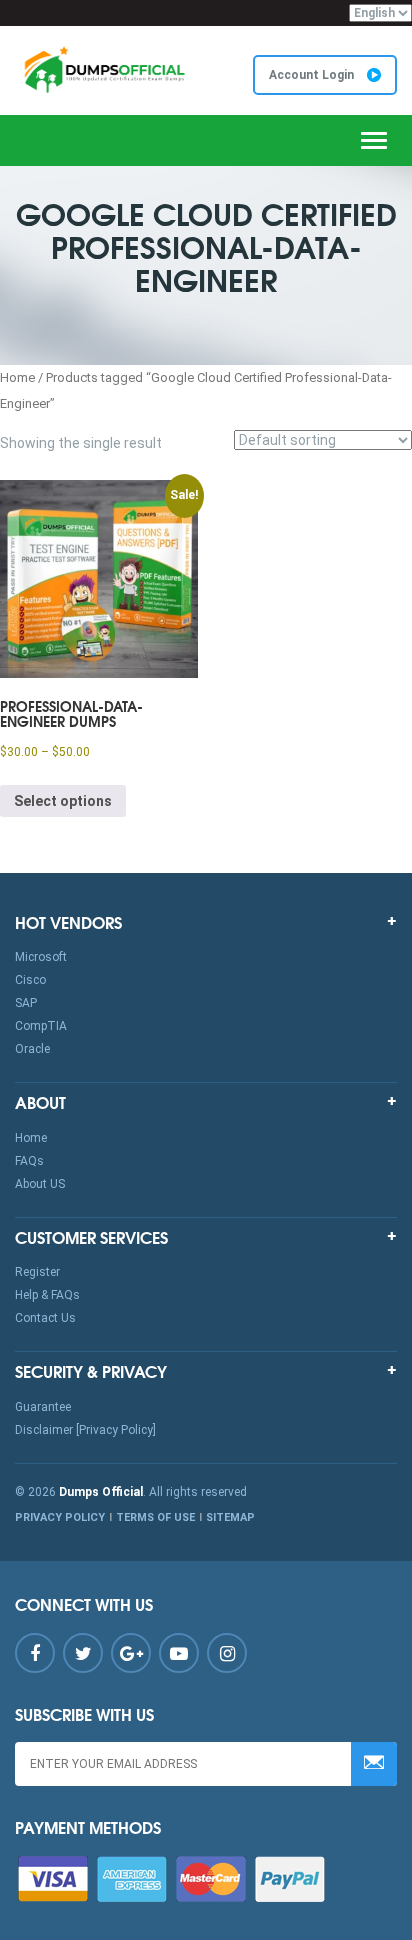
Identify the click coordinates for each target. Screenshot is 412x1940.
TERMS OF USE (155, 1517)
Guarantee (43, 1407)
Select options (63, 801)
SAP (26, 1003)
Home (17, 377)
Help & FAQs (47, 1295)
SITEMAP (230, 1517)
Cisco (30, 980)
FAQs (29, 1161)
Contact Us (45, 1318)
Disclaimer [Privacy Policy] (85, 1430)
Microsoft (41, 957)
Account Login (313, 75)
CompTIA (41, 1026)
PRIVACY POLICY (60, 1517)
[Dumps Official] (103, 69)
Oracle (32, 1049)
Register (37, 1272)
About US (40, 1184)
